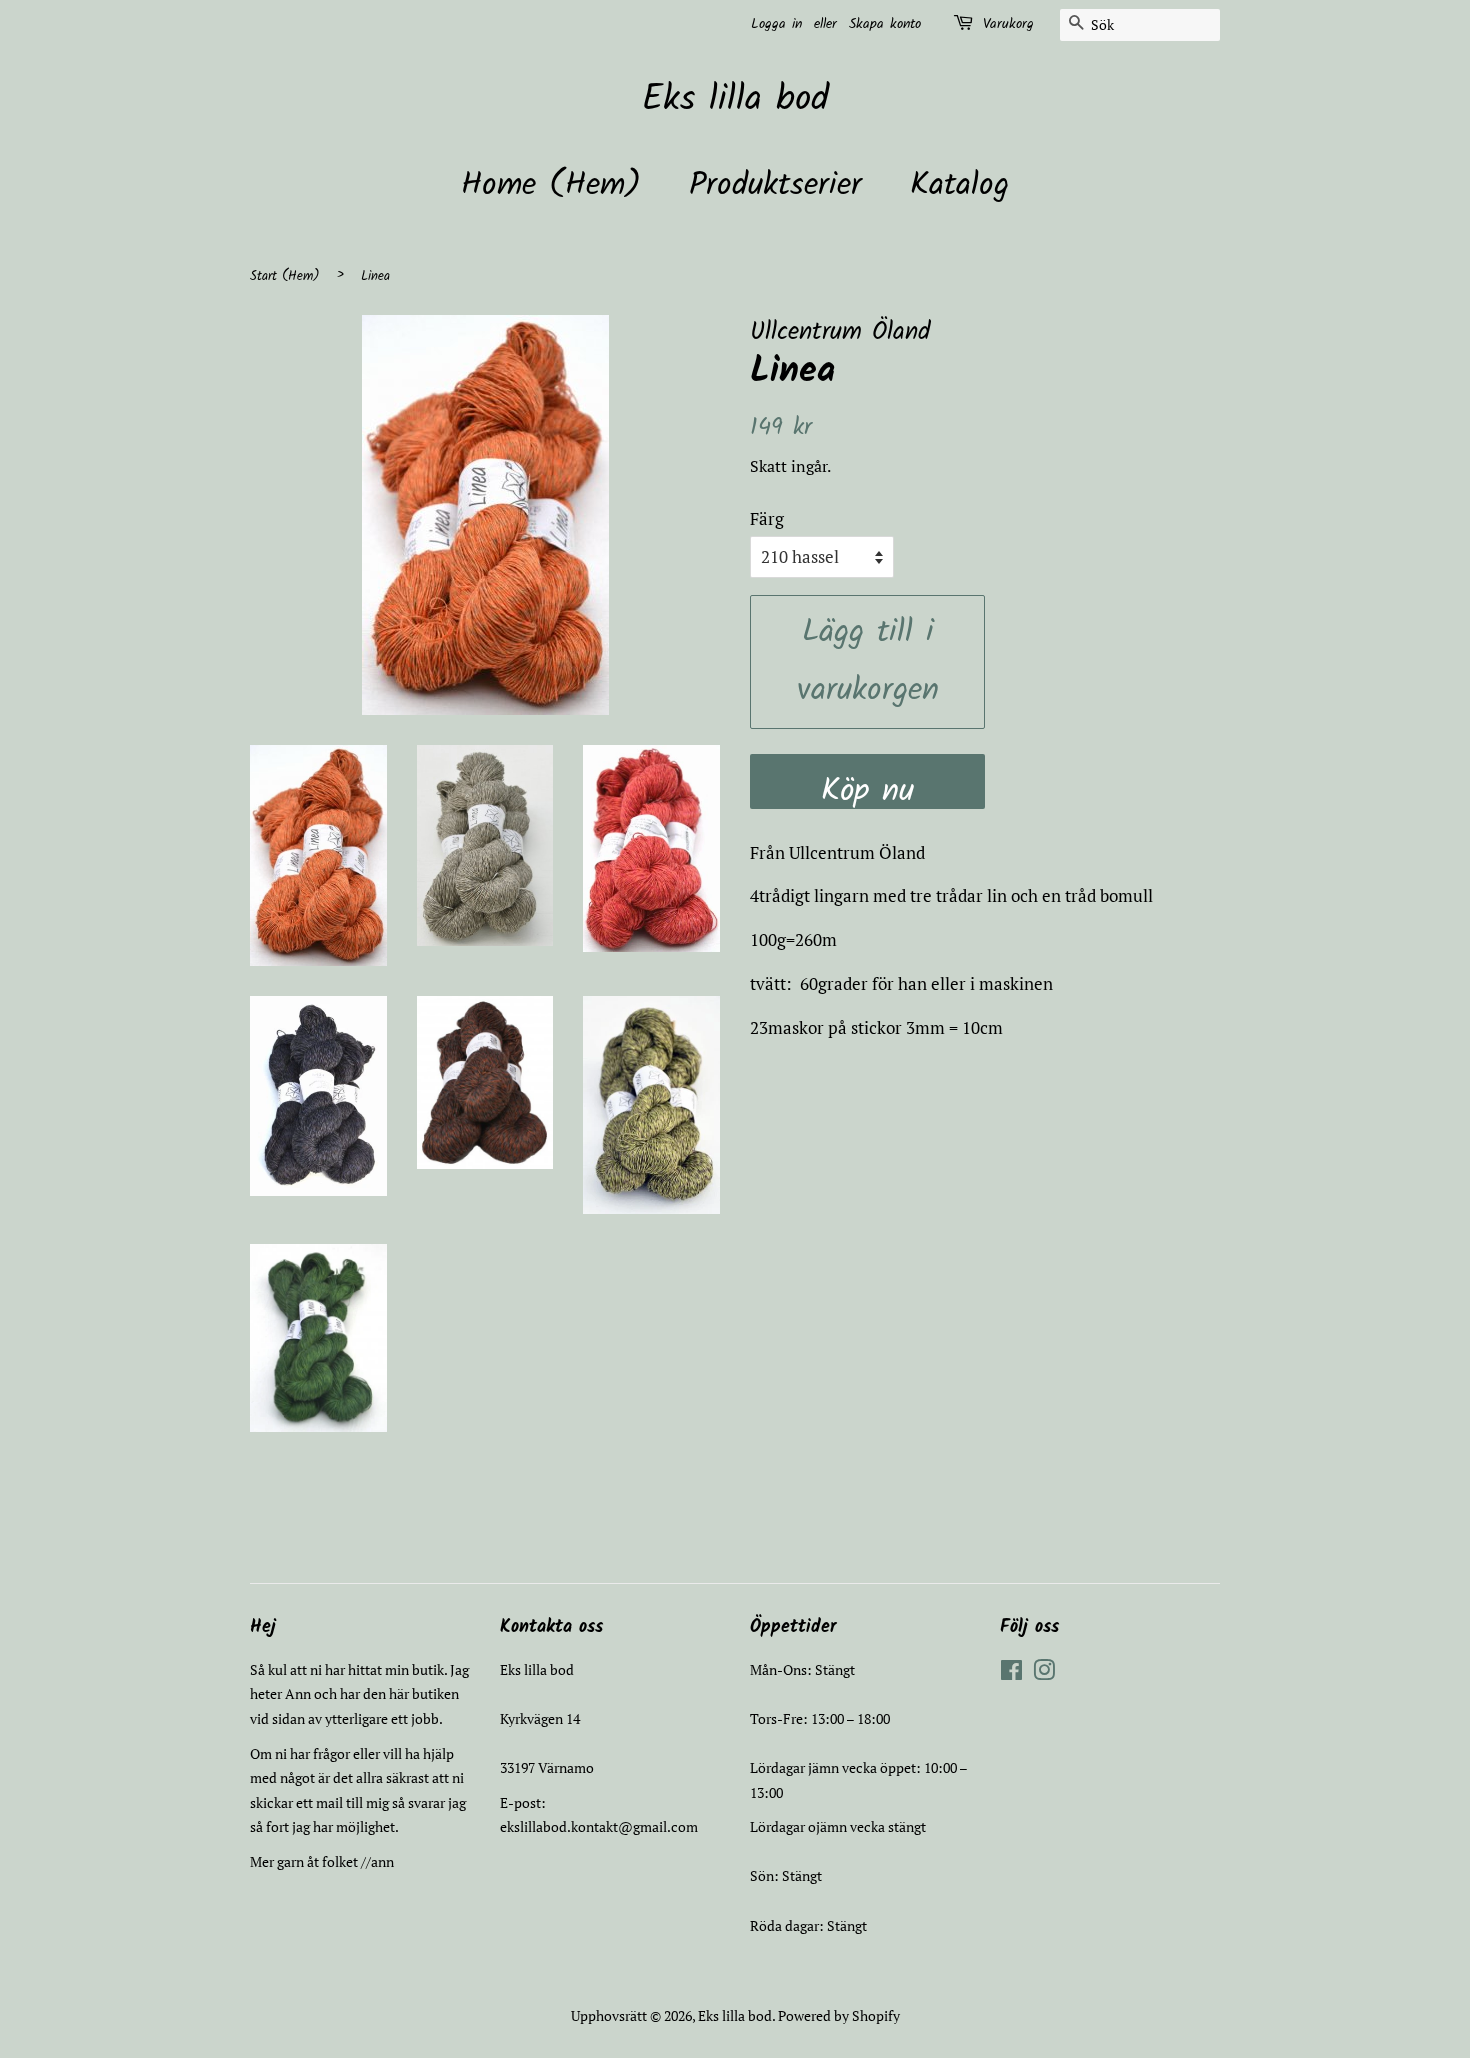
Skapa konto (885, 24)
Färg (767, 518)
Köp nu (867, 787)
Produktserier (775, 185)
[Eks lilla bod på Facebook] (1011, 1673)
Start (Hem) (285, 276)
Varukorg (1008, 24)
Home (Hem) (551, 185)
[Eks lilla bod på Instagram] (1044, 1673)
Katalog (959, 185)
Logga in (776, 24)
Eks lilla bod (735, 100)
